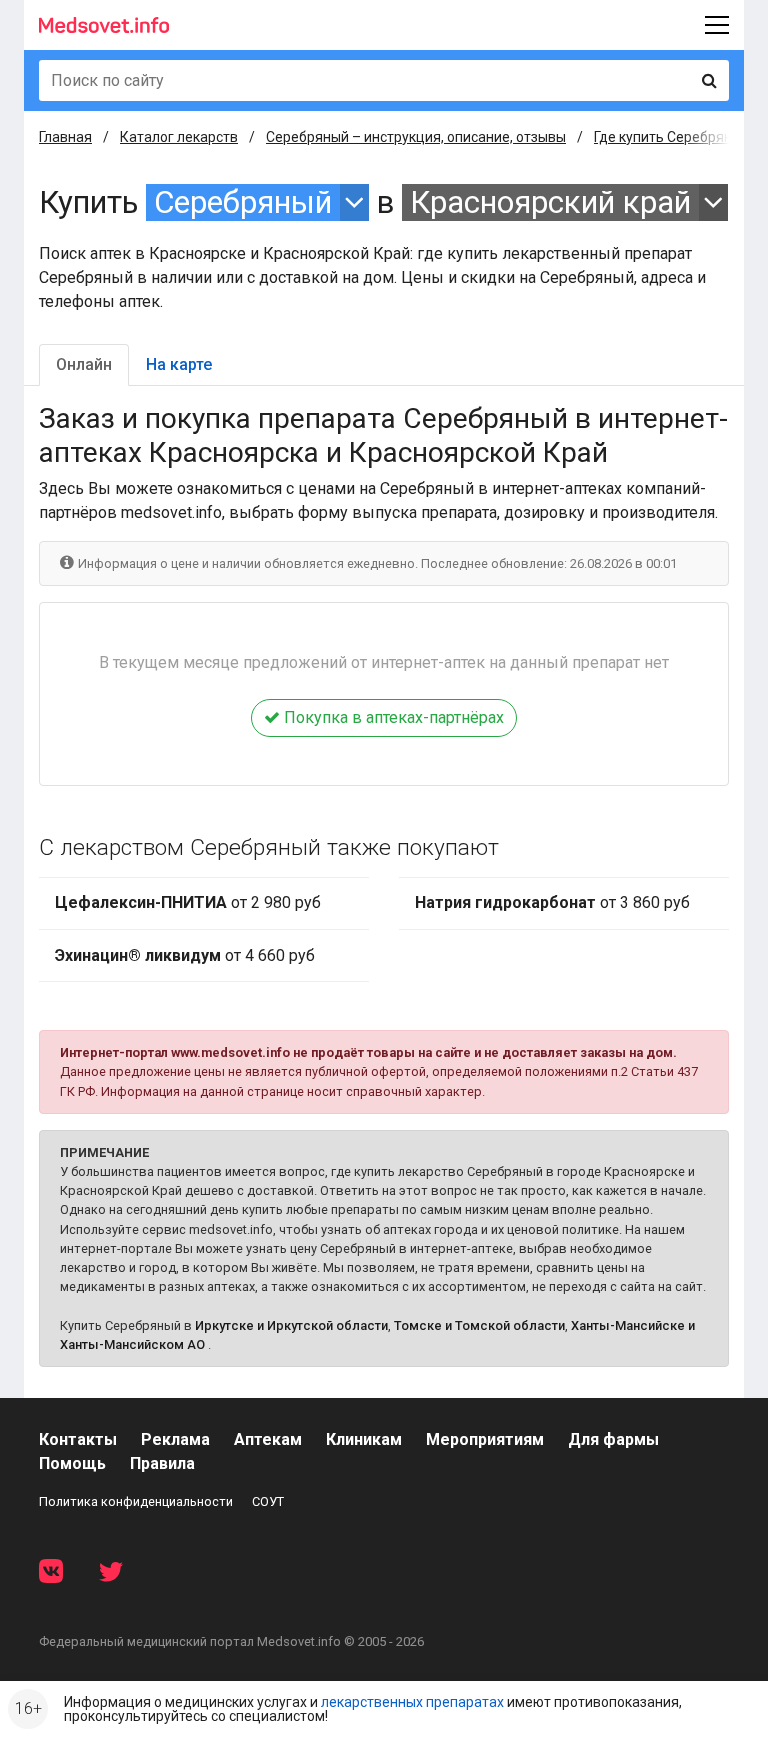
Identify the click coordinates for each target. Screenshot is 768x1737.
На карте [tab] (179, 364)
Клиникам (364, 1439)
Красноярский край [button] (550, 202)
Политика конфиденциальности (136, 1501)
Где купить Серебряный (672, 137)
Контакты (78, 1439)
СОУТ (268, 1501)
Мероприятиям (485, 1439)
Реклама (175, 1439)
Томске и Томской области (479, 1325)
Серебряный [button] (243, 202)
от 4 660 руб (185, 955)
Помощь (72, 1463)
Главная (65, 137)
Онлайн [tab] (84, 364)
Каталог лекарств (179, 137)
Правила (162, 1463)
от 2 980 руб (188, 902)
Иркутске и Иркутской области (291, 1325)
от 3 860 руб (552, 902)
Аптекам (268, 1439)
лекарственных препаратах (412, 1702)
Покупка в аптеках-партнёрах (392, 717)
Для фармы (613, 1439)
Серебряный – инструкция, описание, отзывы (416, 137)
